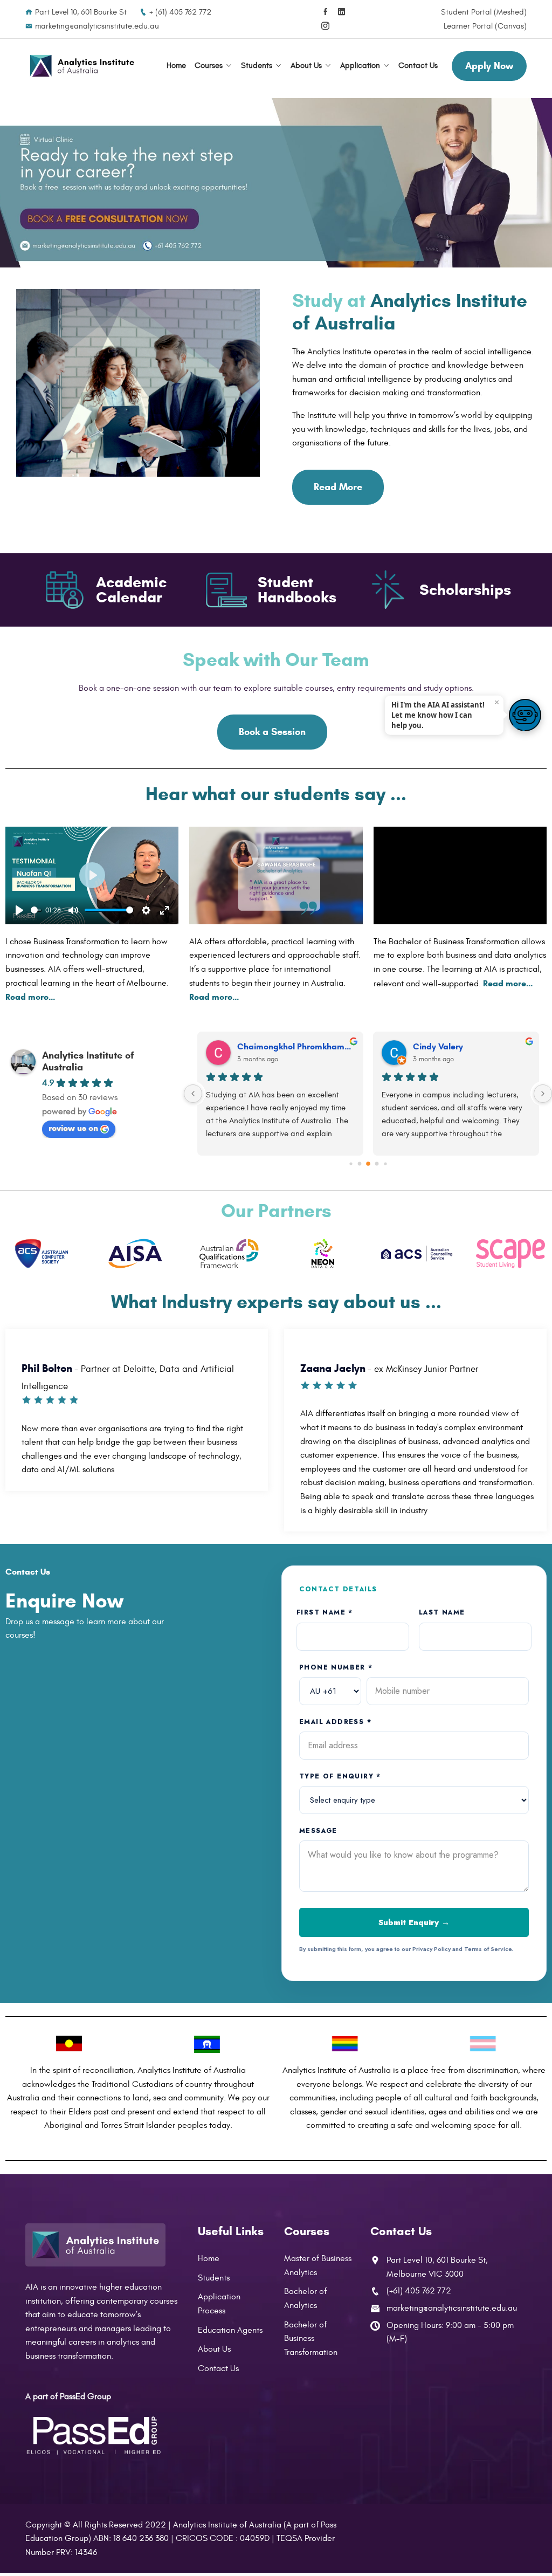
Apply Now (489, 66)
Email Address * (335, 1722)
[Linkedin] (341, 12)
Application (360, 66)
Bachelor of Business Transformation (311, 2338)
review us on (73, 1128)
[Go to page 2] (368, 1164)
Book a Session (272, 732)
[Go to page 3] (377, 1163)
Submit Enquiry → (414, 1922)
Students (257, 66)
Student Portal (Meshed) (484, 12)
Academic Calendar (131, 590)
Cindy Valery (438, 1046)
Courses (209, 66)
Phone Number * (336, 1667)
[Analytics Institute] (82, 66)
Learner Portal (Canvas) (485, 26)
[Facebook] (325, 12)
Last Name (442, 1612)
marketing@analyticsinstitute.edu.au (97, 26)
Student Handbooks (297, 590)
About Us (306, 66)
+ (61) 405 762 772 (180, 12)
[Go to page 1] (359, 1163)
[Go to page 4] (385, 1163)
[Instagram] (325, 26)
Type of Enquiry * (340, 1776)
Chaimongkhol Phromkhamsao (296, 1046)
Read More (338, 487)
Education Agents (230, 2330)
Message (318, 1831)
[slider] (36, 910)
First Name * (325, 1612)
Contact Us (418, 66)
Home (176, 66)
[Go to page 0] (351, 1163)
